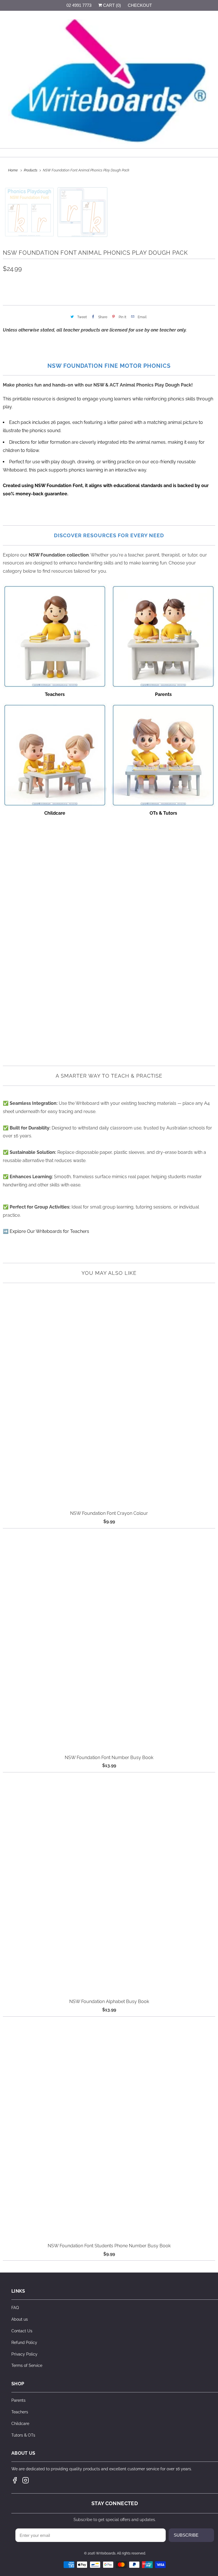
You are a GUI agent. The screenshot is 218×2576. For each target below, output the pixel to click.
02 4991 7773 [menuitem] (79, 5)
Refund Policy (24, 2343)
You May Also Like (109, 1273)
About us (20, 2319)
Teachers (20, 2412)
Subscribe (186, 2535)
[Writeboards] (109, 82)
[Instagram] (26, 2480)
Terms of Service (27, 2365)
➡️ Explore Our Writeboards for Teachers (46, 1231)
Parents (18, 2400)
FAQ (15, 2308)
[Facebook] (15, 2480)
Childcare (20, 2424)
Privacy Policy (24, 2354)
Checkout (140, 5)
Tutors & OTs (23, 2435)
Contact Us (22, 2331)
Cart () (111, 5)
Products (31, 170)
